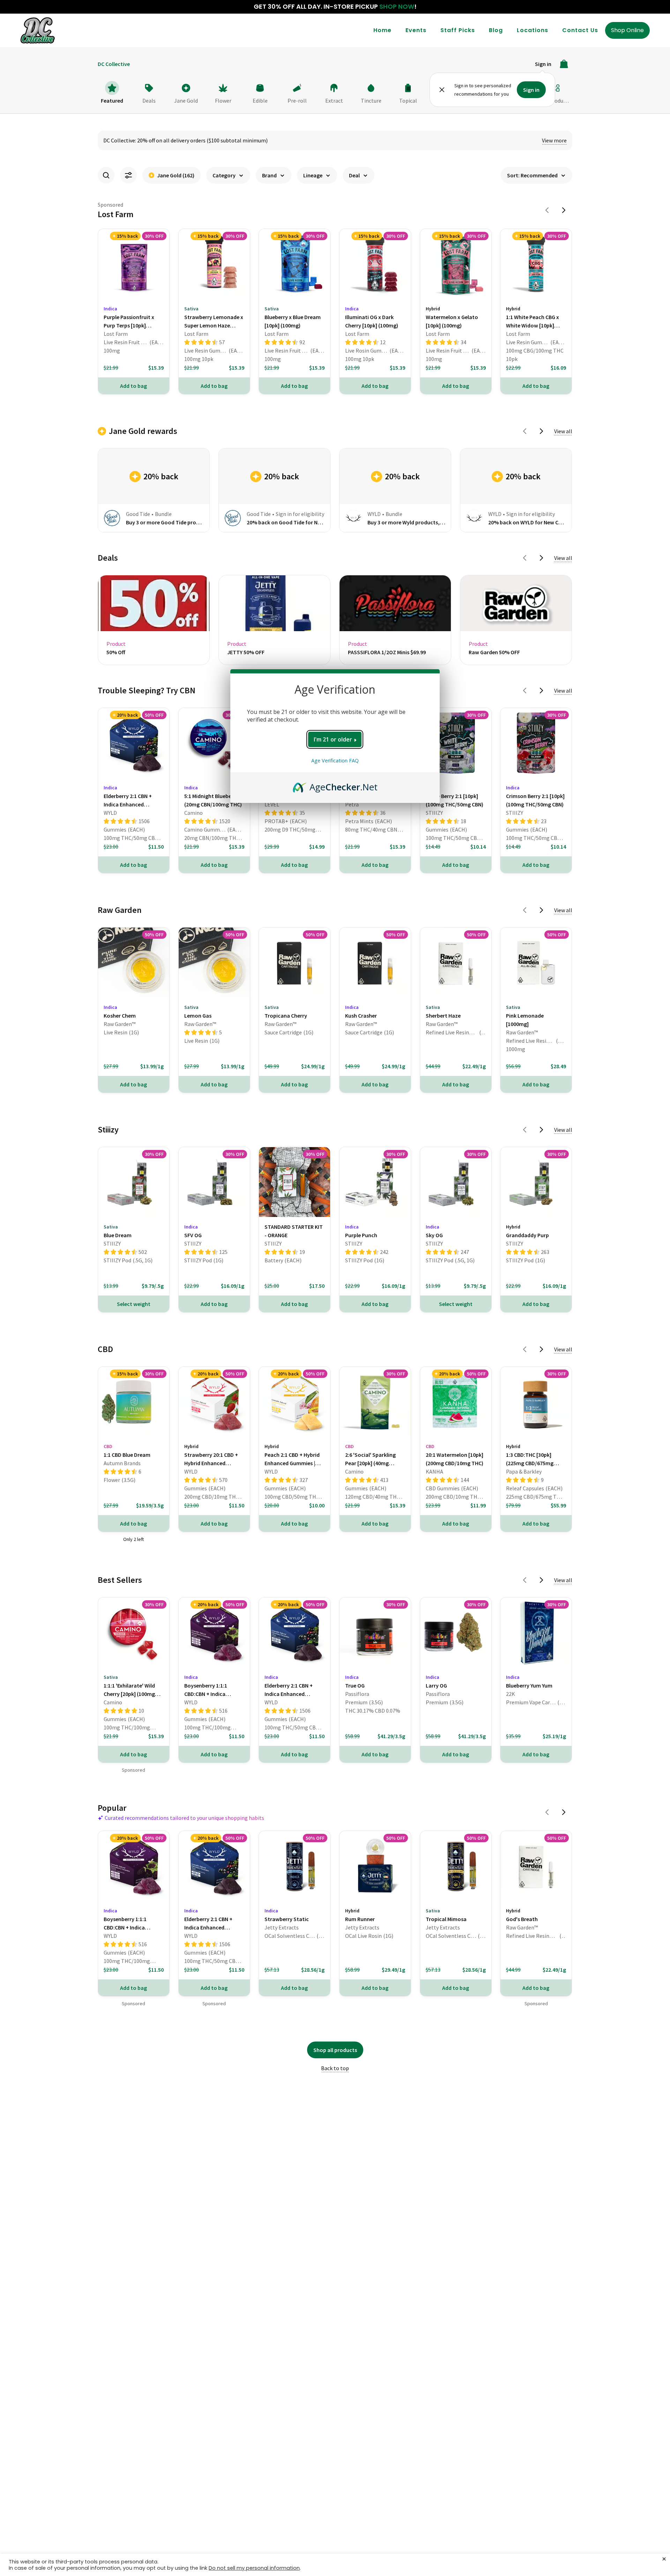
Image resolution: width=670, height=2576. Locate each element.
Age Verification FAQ (335, 761)
